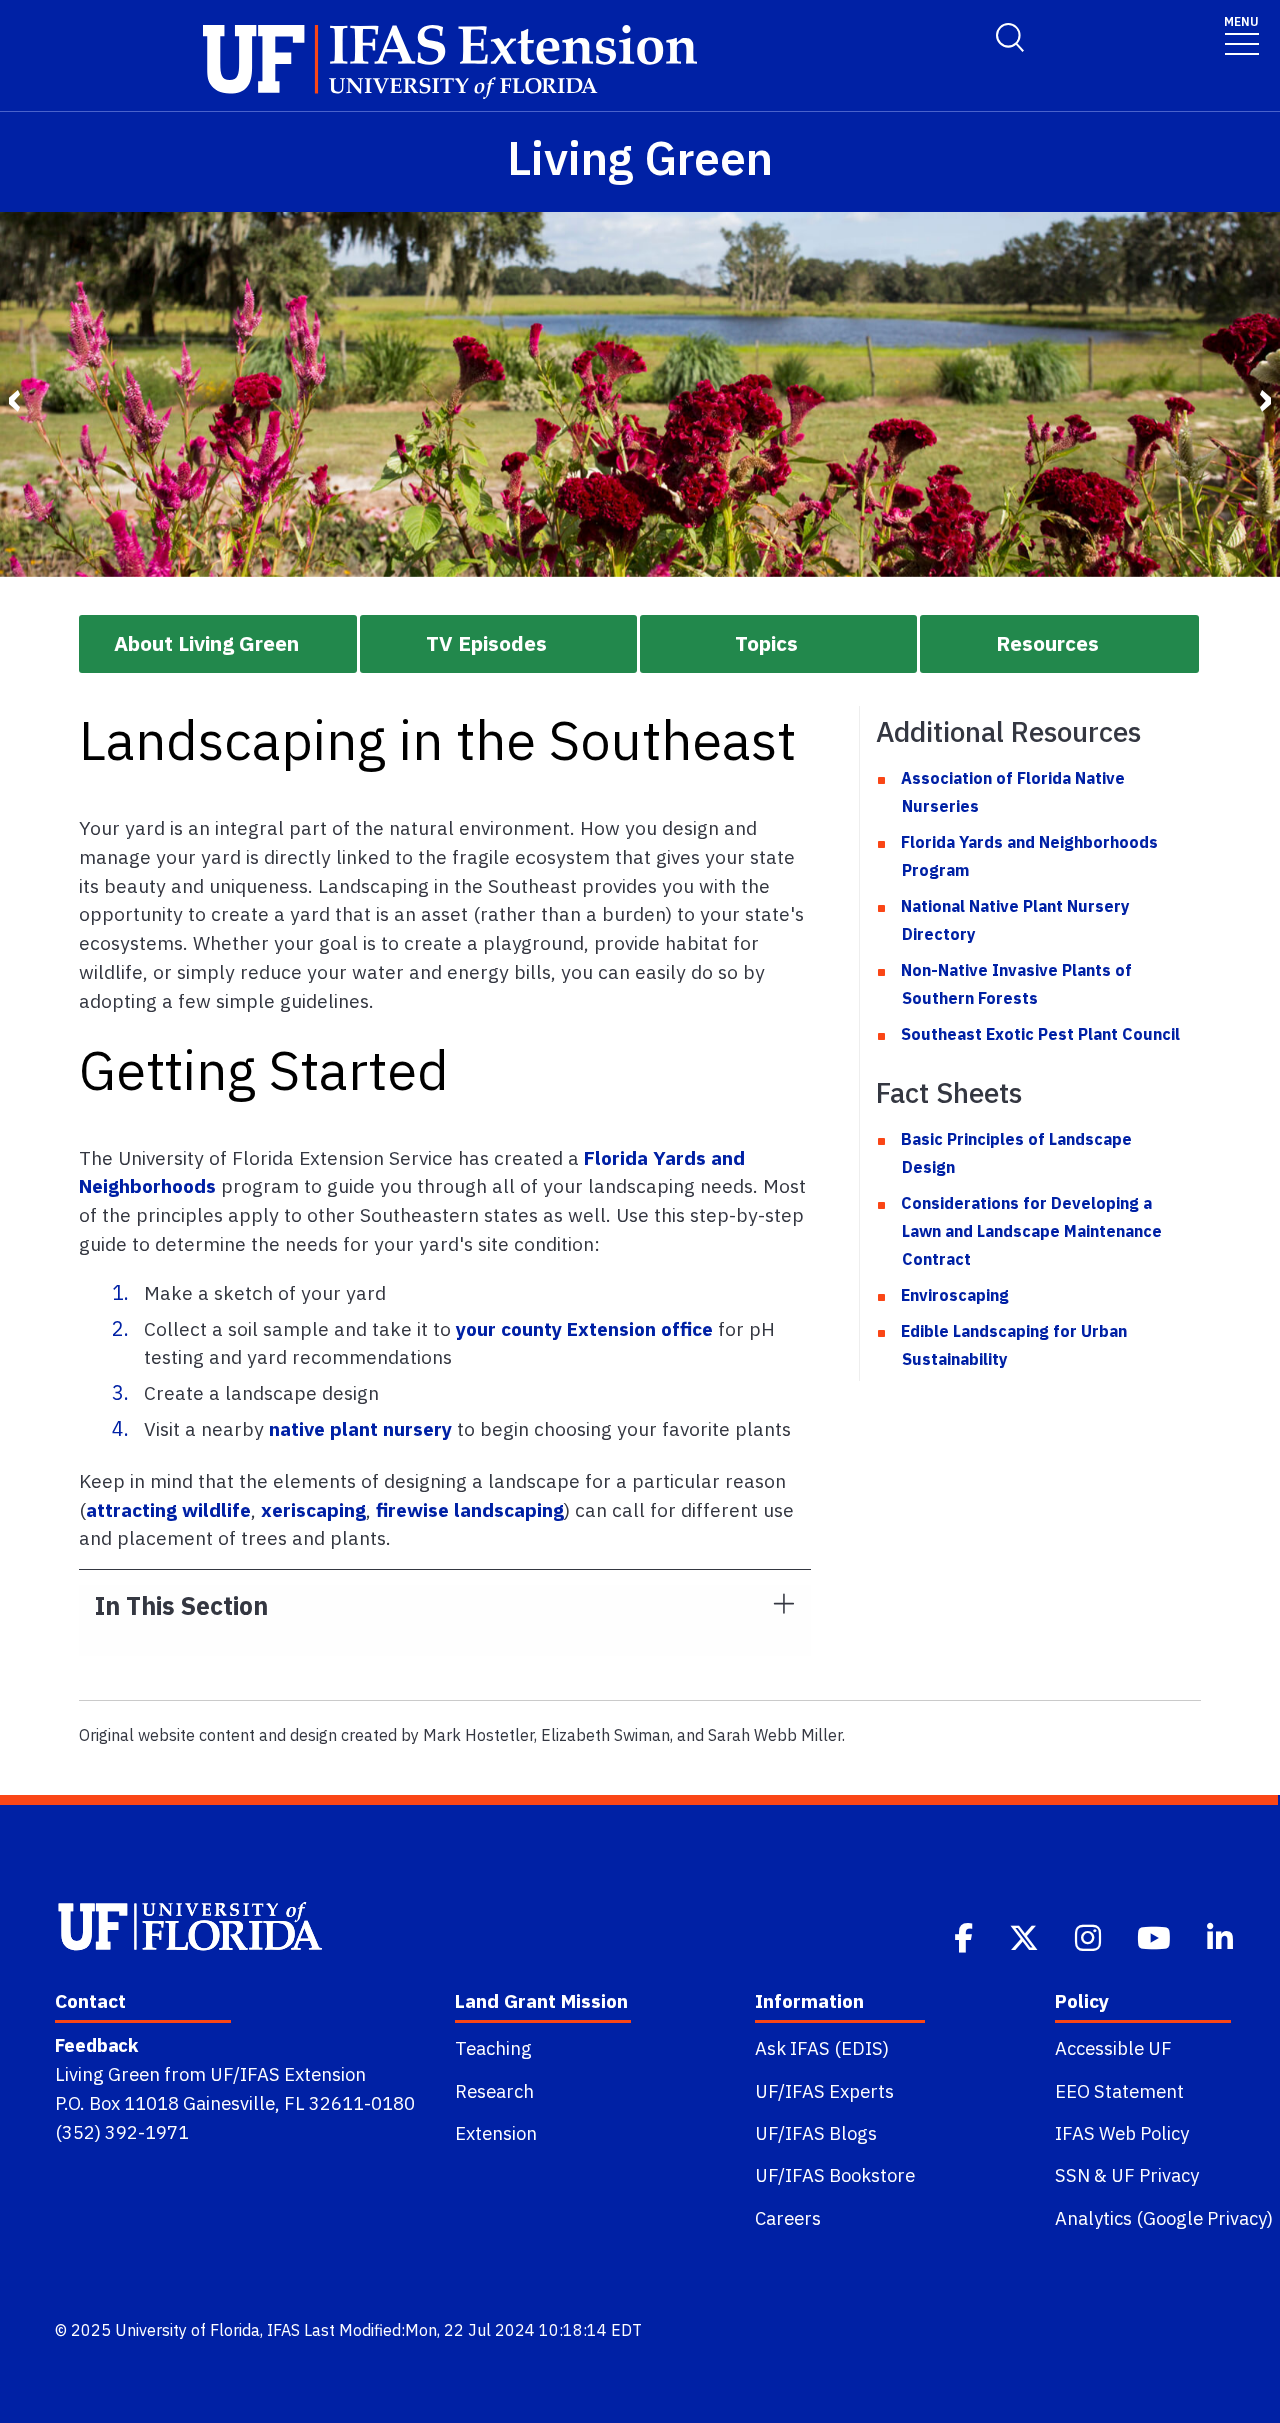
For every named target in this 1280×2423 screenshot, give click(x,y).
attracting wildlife (168, 1509)
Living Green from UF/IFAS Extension (210, 2074)
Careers (788, 2218)
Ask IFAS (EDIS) (822, 2048)
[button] (218, 644)
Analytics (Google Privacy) (1164, 2218)
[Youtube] (1156, 1936)
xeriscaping (313, 1509)
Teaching (493, 2048)
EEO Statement (1119, 2091)
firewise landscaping (470, 1509)
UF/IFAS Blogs (816, 2133)
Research (494, 2091)
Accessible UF (1113, 2048)
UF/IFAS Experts (824, 2091)
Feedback (96, 2045)
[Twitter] (1026, 1936)
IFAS (283, 2330)
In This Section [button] (181, 1605)
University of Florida (187, 2330)
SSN (1072, 2175)
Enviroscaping (955, 1295)
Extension (496, 2133)
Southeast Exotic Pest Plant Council (1040, 1034)
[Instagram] (1090, 1936)
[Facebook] (965, 1936)
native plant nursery (360, 1428)
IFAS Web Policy (1122, 2133)
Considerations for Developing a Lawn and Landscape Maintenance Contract (1031, 1231)
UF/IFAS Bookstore (835, 2175)
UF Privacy (1155, 2175)
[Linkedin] (1222, 1936)
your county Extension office (584, 1328)
